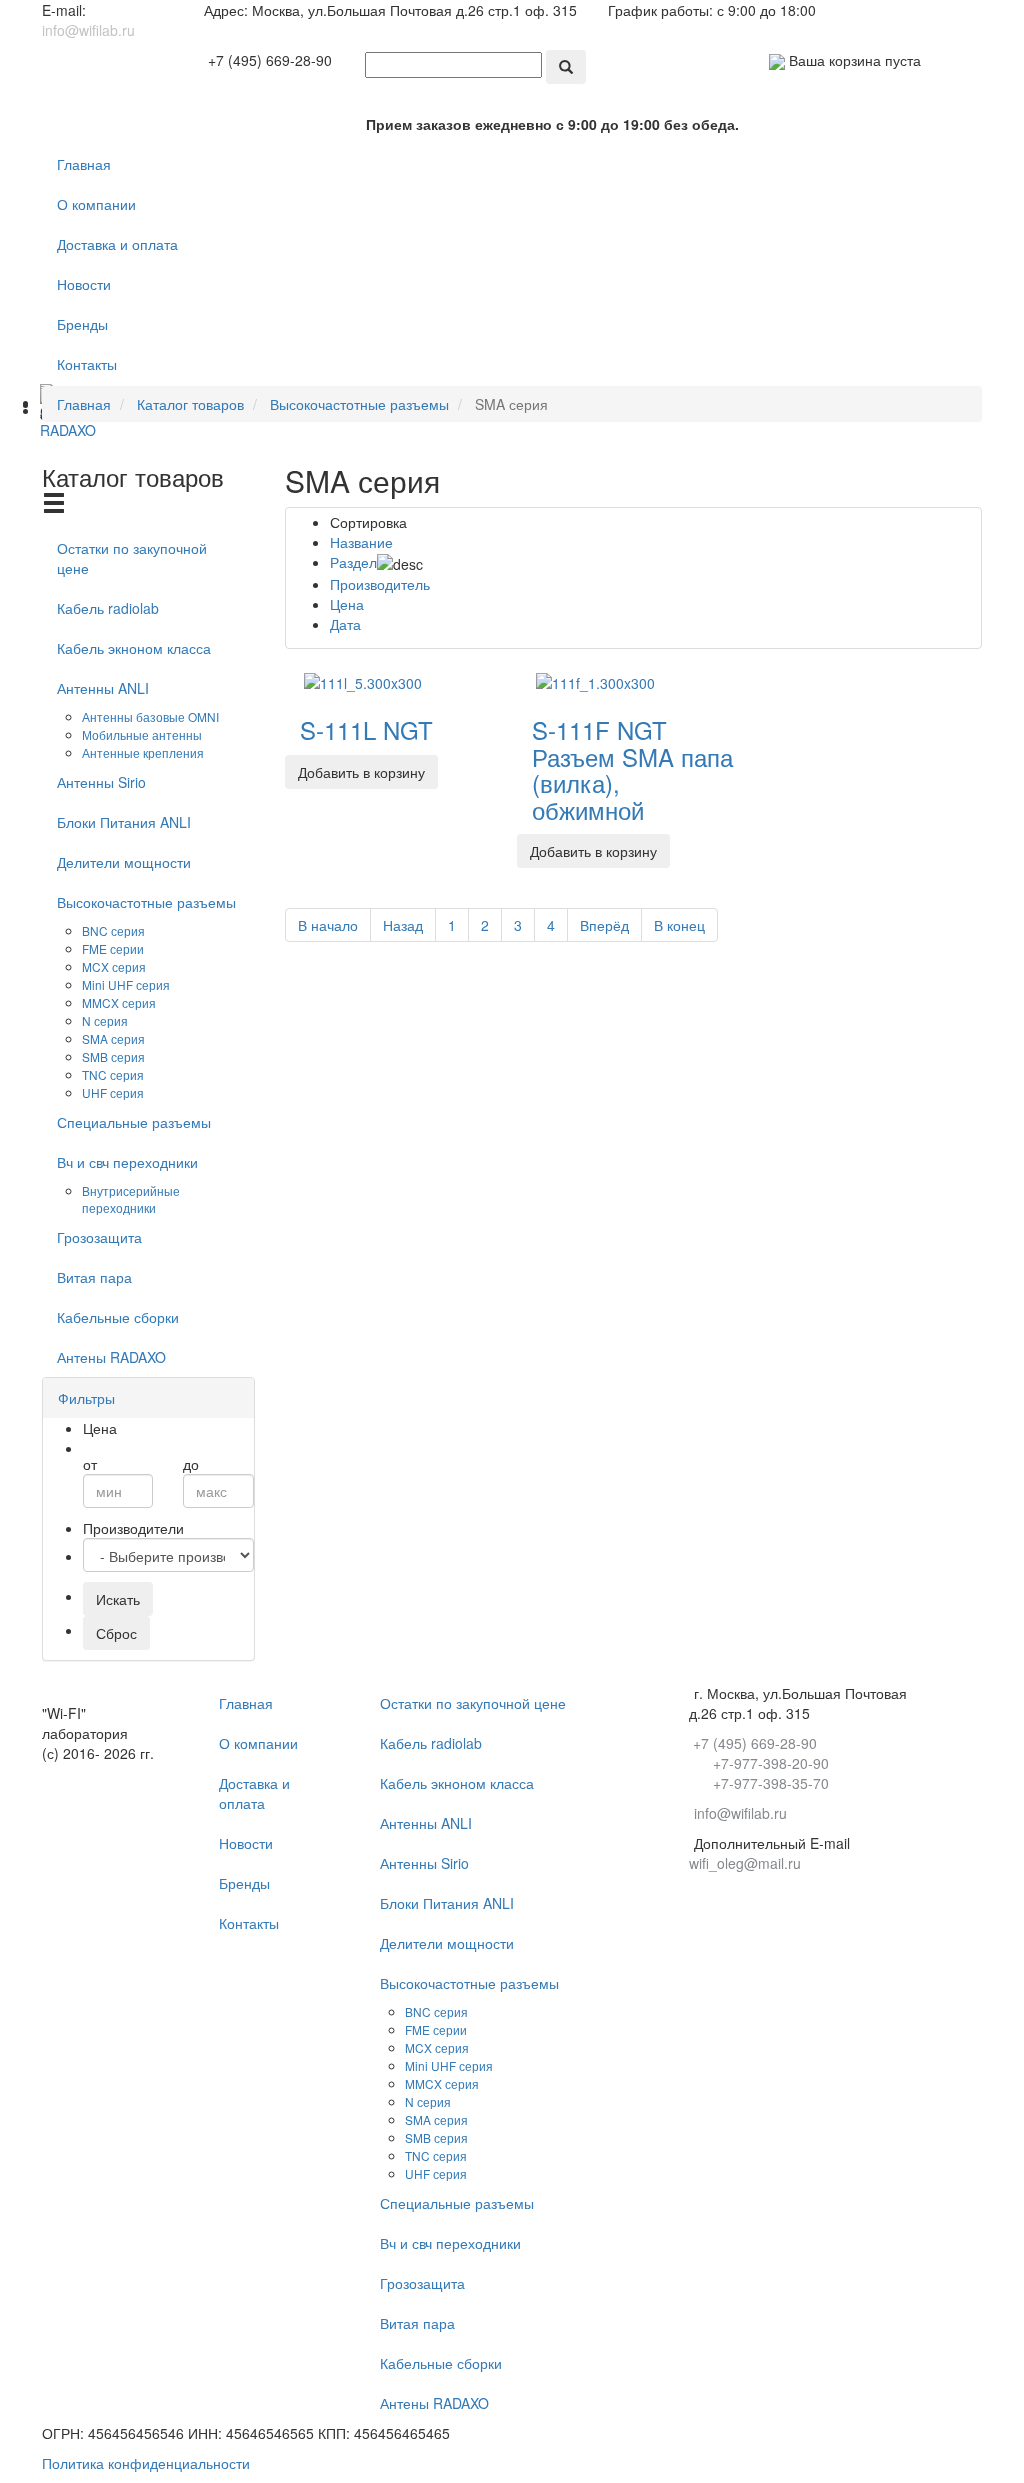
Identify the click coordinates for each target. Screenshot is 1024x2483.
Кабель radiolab (108, 608)
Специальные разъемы (134, 1122)
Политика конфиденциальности (146, 2463)
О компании (96, 204)
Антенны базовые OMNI (150, 716)
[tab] (148, 1398)
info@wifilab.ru (88, 30)
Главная (84, 164)
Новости (84, 284)
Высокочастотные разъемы (146, 902)
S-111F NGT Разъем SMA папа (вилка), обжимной (632, 769)
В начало (328, 925)
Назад (403, 925)
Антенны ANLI (103, 688)
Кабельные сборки (118, 1317)
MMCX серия (119, 1002)
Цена (347, 604)
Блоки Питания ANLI (124, 822)
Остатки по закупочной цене (132, 558)
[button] (86, 1398)
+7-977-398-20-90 (771, 1763)
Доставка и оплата (117, 244)
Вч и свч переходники (127, 1162)
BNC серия (113, 930)
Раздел (353, 562)
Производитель (380, 584)
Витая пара (94, 1277)
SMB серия (113, 1056)
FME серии (113, 948)
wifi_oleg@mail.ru (745, 1863)
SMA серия (113, 1038)
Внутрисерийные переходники (131, 1199)
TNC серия (113, 1074)
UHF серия (113, 1092)
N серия (105, 1020)
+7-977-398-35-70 (771, 1783)
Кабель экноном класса (134, 648)
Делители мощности (124, 862)
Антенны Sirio (101, 782)
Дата (345, 624)
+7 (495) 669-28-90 (270, 60)
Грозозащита (99, 1237)
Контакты (87, 364)
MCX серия (114, 966)
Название (361, 542)
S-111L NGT (366, 729)
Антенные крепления (143, 752)
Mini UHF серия (126, 984)
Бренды (82, 324)
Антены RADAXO (111, 1357)
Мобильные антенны (142, 734)
